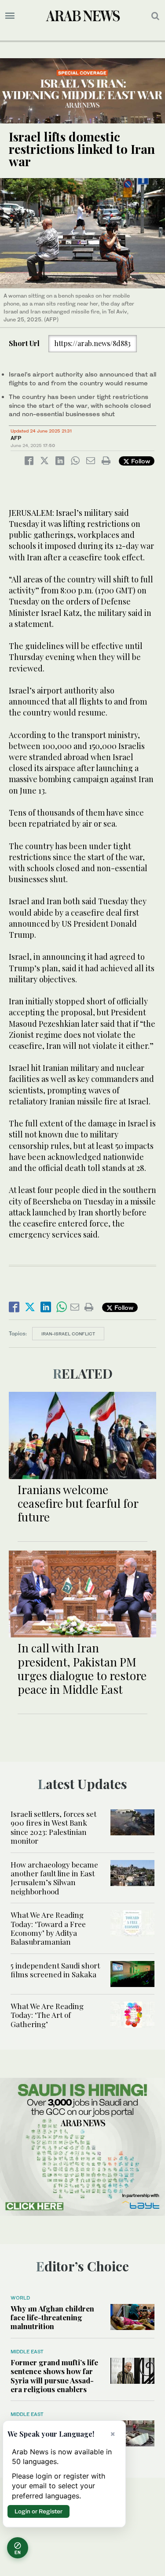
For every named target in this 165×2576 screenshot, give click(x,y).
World (20, 2298)
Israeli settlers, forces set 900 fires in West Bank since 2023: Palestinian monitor (53, 1827)
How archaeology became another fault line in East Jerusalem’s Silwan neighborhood (54, 1878)
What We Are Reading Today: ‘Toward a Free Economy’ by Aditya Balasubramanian (48, 1928)
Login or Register (38, 2511)
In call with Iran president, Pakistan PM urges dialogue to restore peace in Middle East (82, 1668)
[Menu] (10, 16)
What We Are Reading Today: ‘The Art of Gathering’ (47, 2015)
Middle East (27, 2352)
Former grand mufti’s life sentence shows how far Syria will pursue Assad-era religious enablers (54, 2376)
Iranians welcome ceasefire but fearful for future (78, 1503)
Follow (140, 461)
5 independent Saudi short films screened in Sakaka (55, 1970)
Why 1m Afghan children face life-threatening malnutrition (52, 2317)
